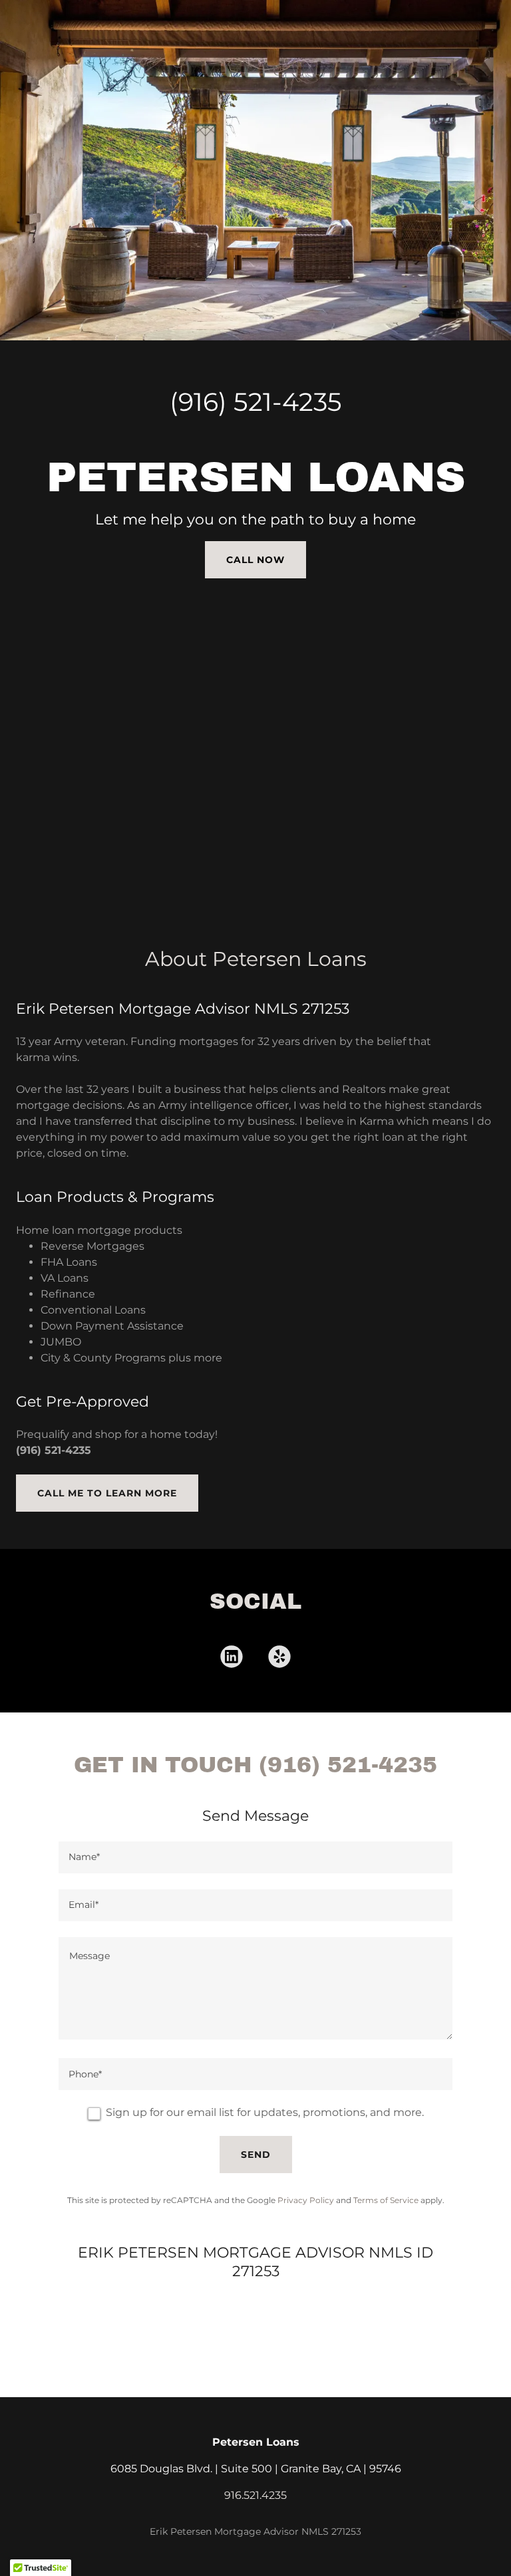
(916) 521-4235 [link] (256, 402)
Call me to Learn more (107, 1493)
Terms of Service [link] (386, 2200)
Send (256, 2155)
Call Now (255, 560)
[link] (232, 1659)
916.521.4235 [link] (255, 2495)
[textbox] (255, 1857)
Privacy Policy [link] (306, 2200)
